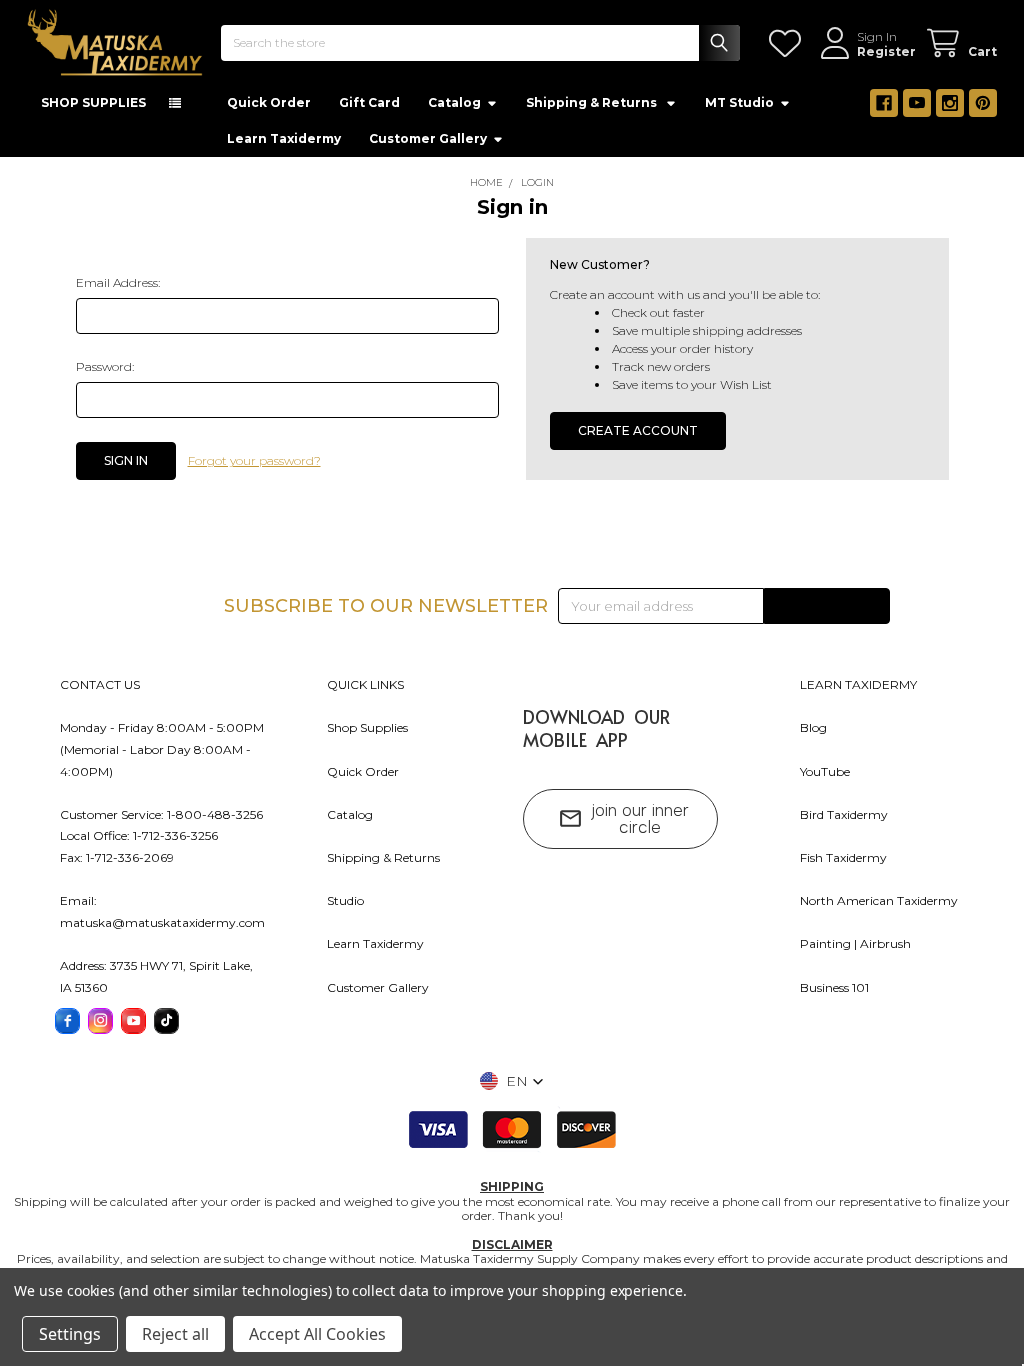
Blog (813, 727)
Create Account (638, 430)
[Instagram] (950, 103)
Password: (105, 366)
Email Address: (118, 282)
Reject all (175, 1334)
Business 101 (834, 987)
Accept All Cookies (317, 1334)
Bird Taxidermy (844, 814)
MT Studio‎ (739, 102)
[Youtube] (917, 103)
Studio (345, 900)
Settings (70, 1334)
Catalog (454, 102)
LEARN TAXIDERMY (858, 684)
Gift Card (369, 102)
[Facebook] (884, 103)
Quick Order (269, 102)
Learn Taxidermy (284, 138)
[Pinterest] (983, 103)
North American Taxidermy (879, 900)
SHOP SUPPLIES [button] (93, 102)
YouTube (825, 771)
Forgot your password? (254, 460)
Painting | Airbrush (855, 943)
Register (886, 51)
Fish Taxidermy (843, 857)
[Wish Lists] (788, 43)
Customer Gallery (428, 138)
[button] (512, 1081)
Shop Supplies (367, 727)
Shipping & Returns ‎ (593, 102)
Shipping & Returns (383, 857)
